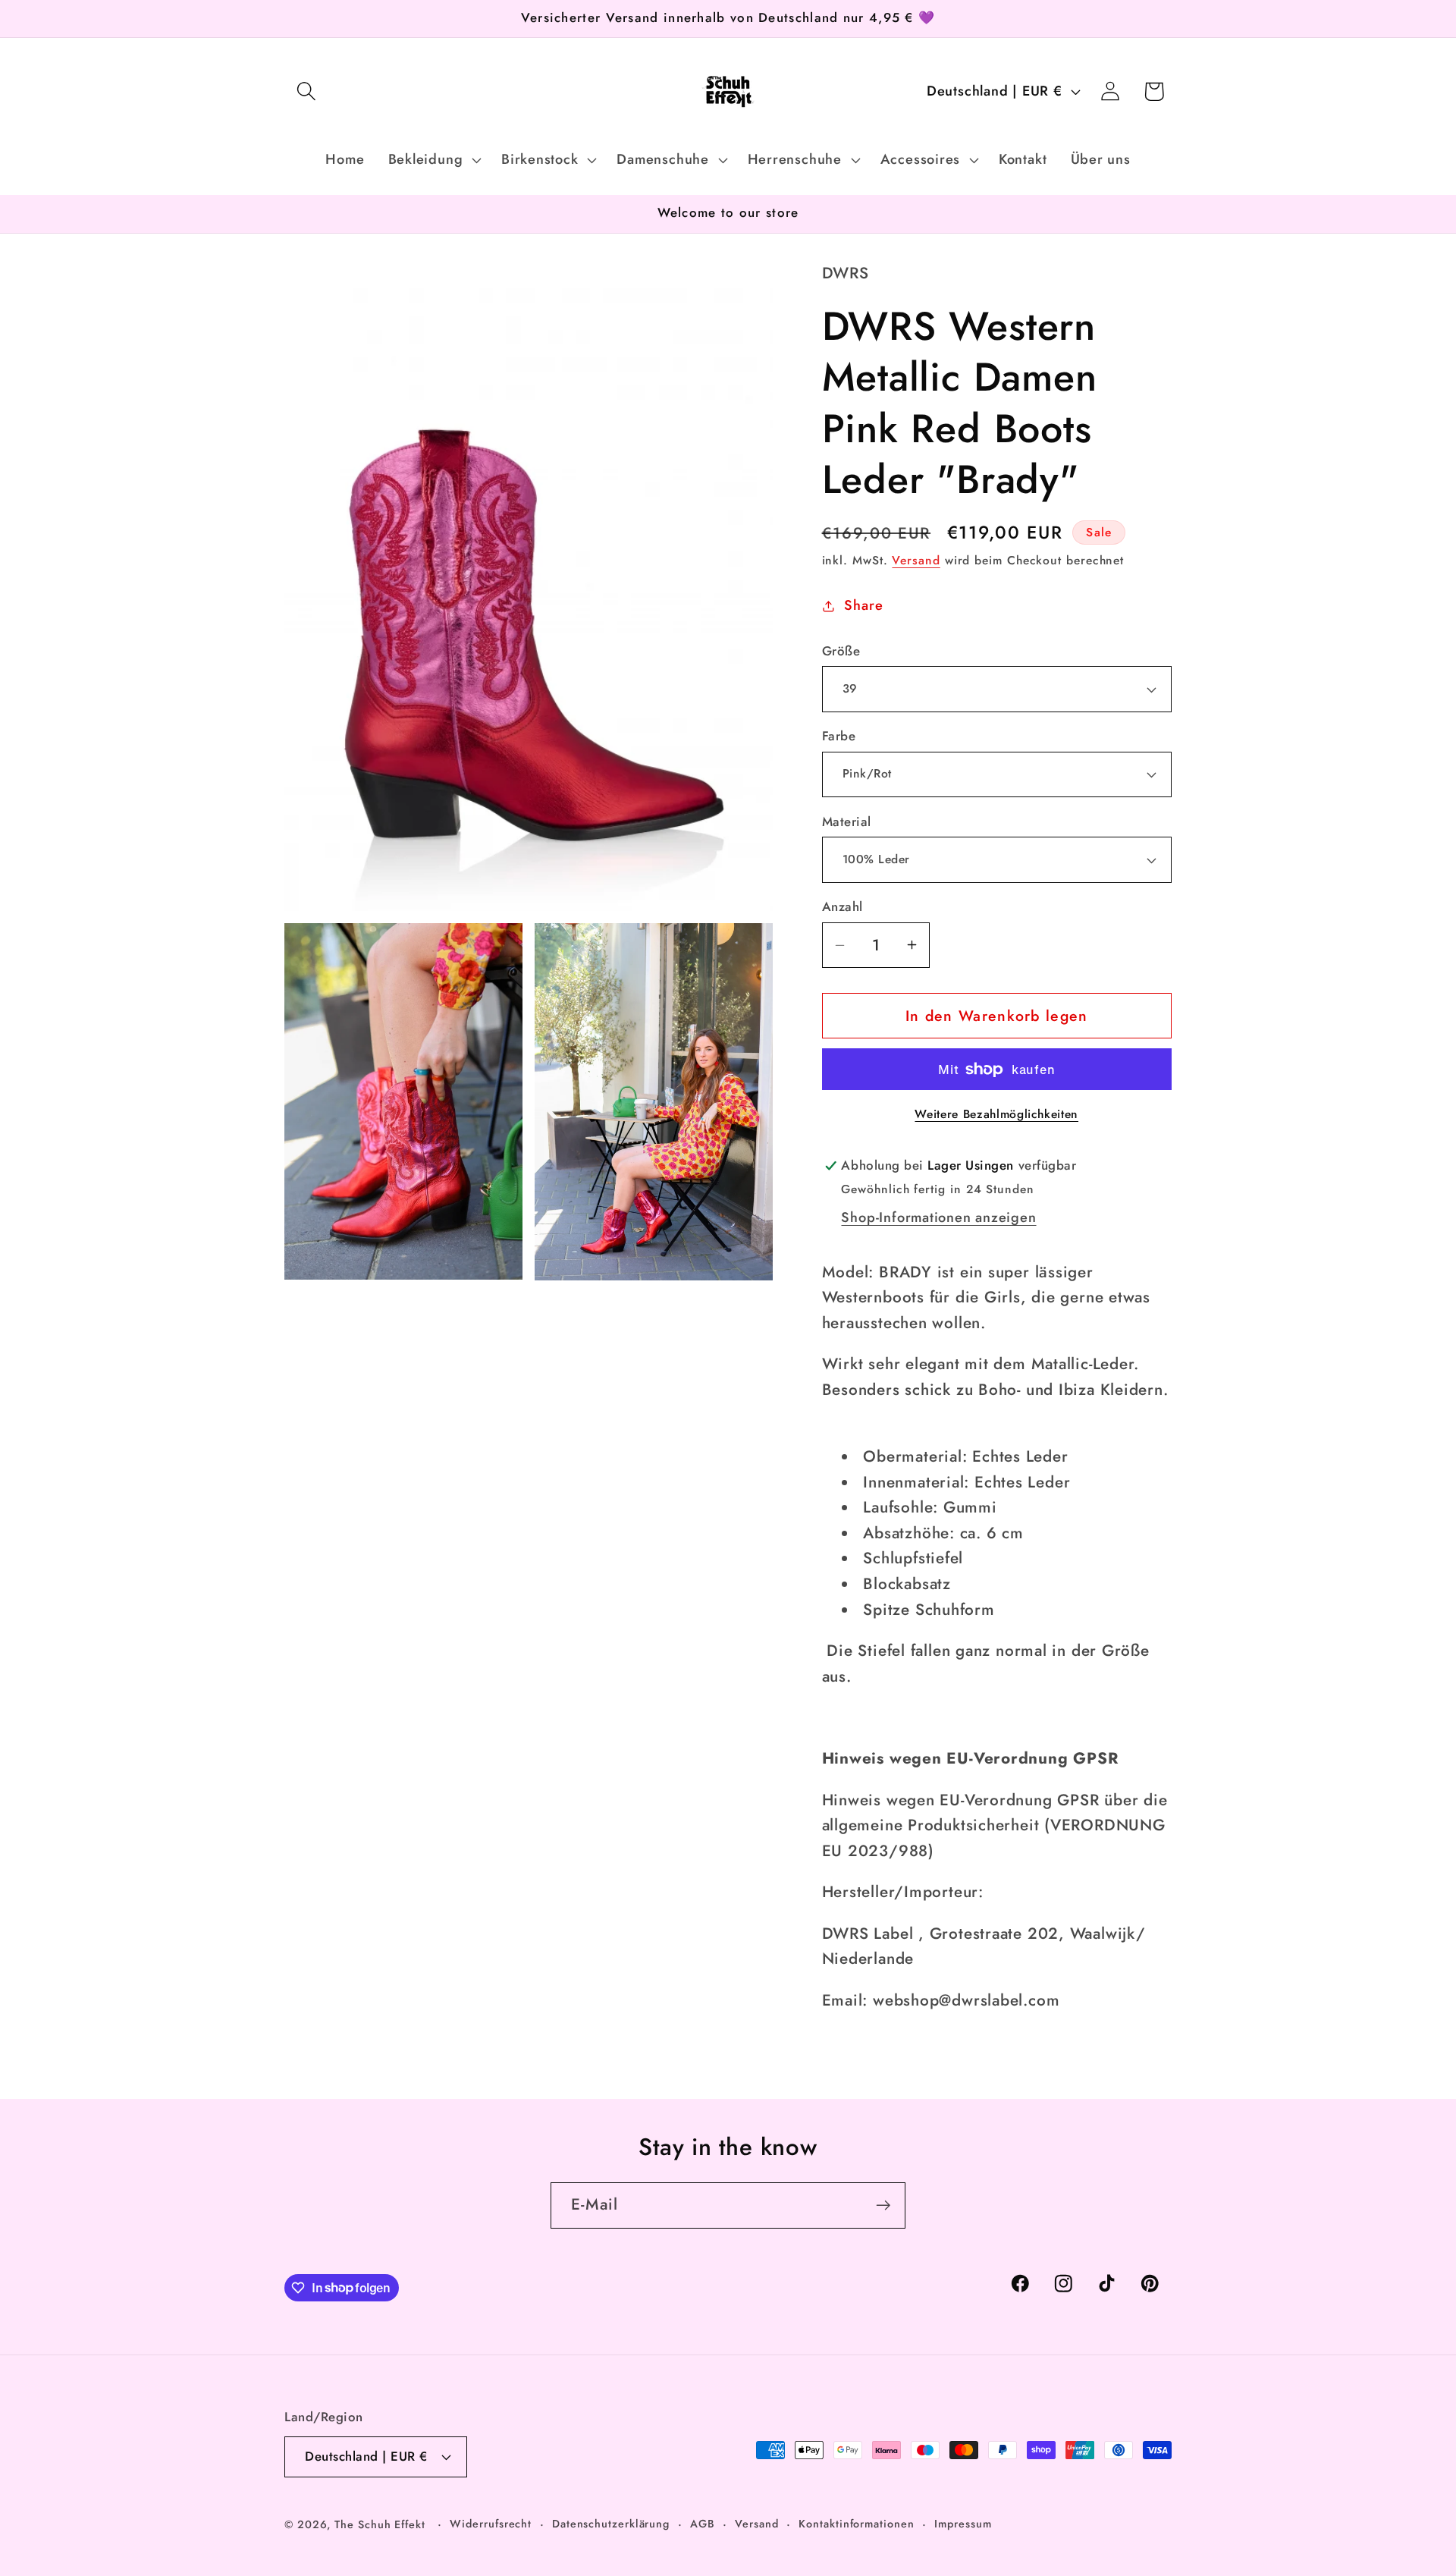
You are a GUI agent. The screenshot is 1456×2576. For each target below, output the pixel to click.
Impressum (963, 2524)
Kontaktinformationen (856, 2524)
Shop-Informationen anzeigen (938, 1217)
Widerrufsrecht (491, 2524)
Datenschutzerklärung (611, 2524)
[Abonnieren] (883, 2205)
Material (847, 822)
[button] (306, 91)
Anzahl (843, 907)
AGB (703, 2524)
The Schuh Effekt (380, 2524)
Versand (916, 560)
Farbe (839, 736)
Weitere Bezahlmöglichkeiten (996, 1114)
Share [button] (863, 605)
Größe (841, 651)
